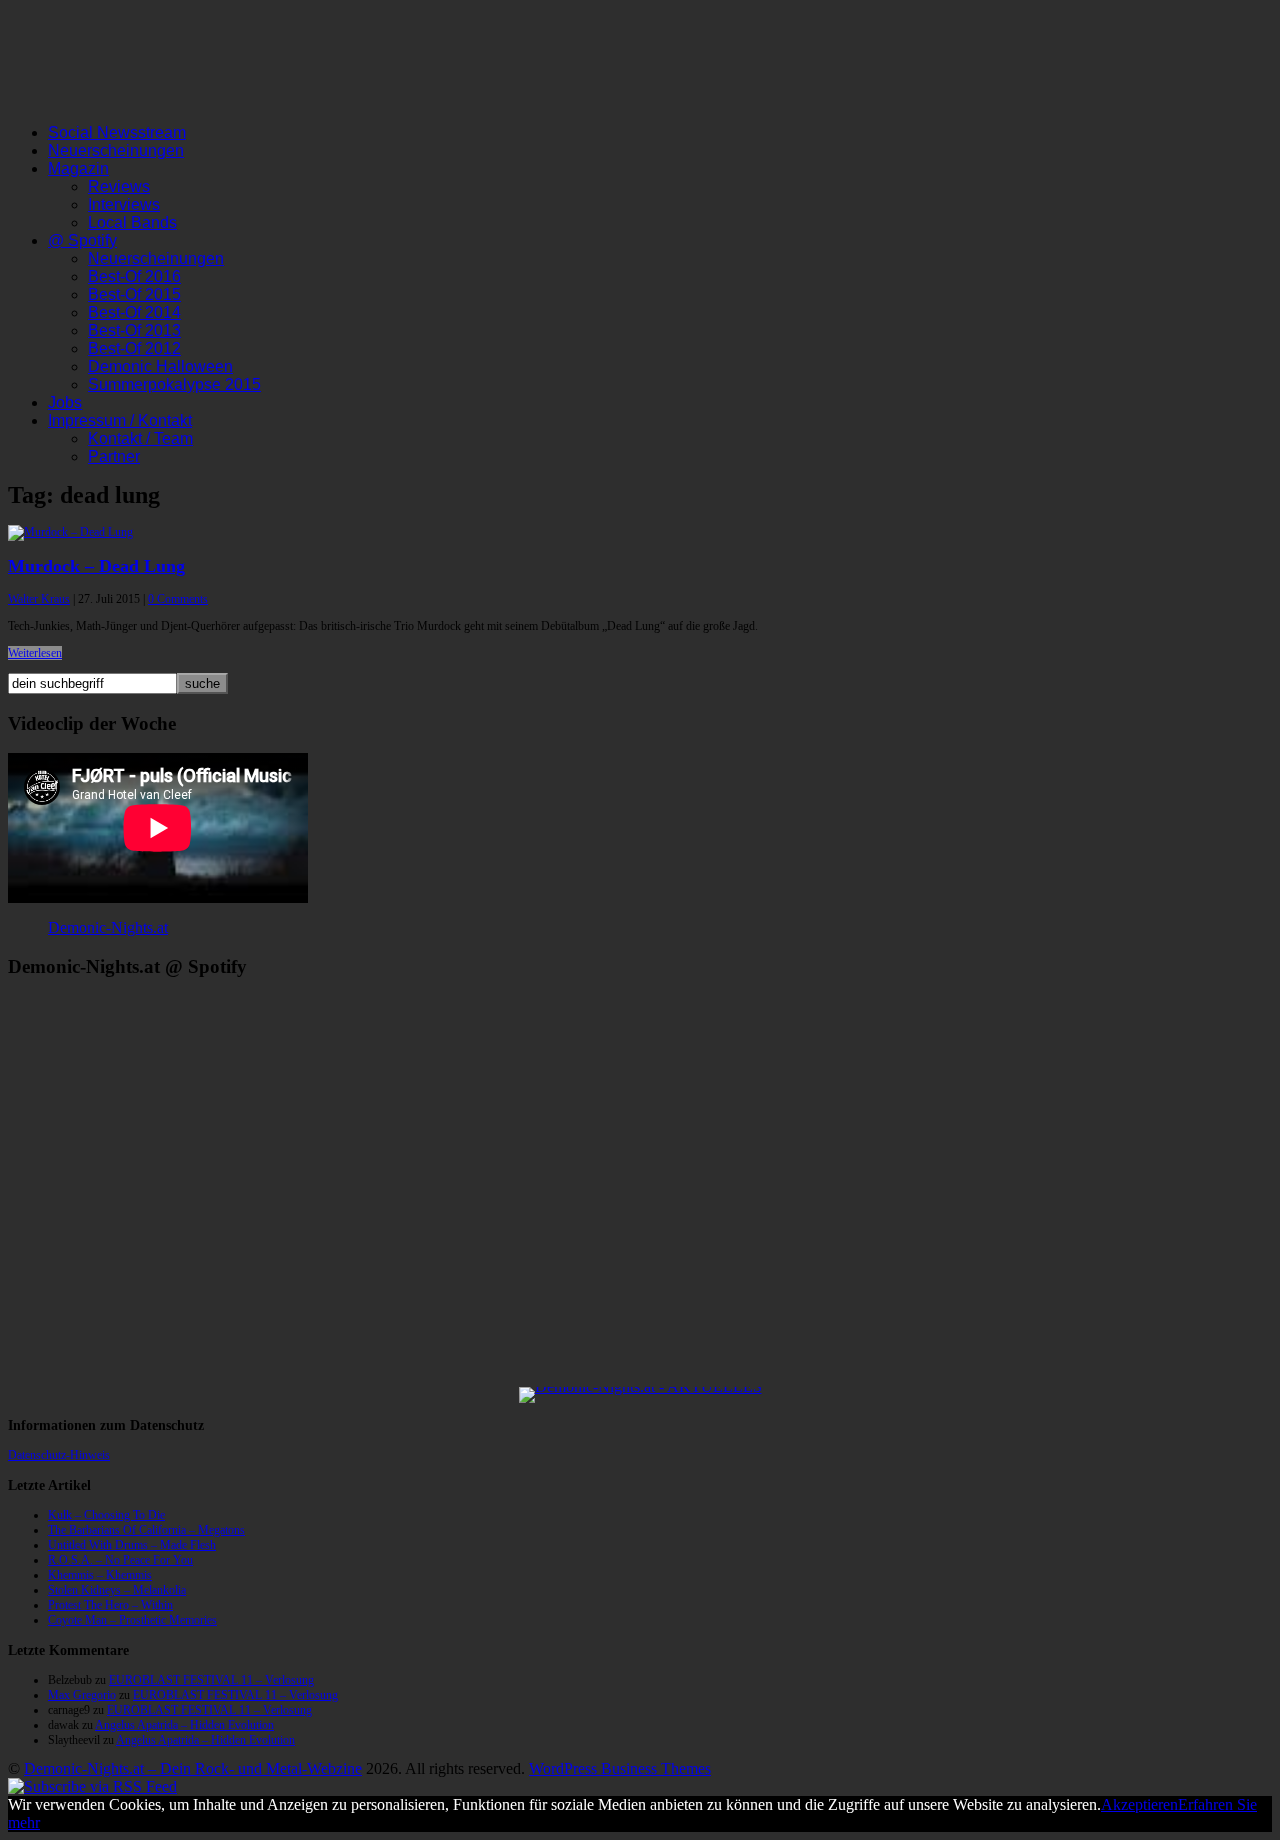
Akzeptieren (1139, 1804)
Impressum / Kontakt (120, 420)
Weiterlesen (35, 653)
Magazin (78, 168)
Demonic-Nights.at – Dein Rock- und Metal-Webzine (193, 1768)
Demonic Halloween (160, 366)
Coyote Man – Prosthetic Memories (132, 1620)
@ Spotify (82, 240)
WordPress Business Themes (620, 1768)
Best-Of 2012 (134, 348)
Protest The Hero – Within (110, 1605)
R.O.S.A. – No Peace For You (120, 1560)
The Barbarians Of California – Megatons (146, 1530)
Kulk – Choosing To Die (106, 1515)
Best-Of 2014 (134, 312)
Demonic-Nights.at (108, 927)
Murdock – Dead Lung (96, 566)
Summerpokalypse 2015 (174, 384)
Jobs (65, 402)
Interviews (124, 204)
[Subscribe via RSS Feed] (92, 1786)
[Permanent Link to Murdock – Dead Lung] (70, 532)
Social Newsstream (117, 132)
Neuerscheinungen (116, 150)
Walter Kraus (39, 599)
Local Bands (132, 222)
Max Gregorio (82, 1695)
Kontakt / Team (140, 438)
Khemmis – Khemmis (100, 1575)
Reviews (119, 186)
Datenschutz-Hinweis (59, 1455)
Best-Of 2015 (134, 294)
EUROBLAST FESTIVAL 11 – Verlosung (211, 1680)
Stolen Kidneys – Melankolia (117, 1590)
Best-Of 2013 (134, 330)
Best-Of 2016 (134, 276)
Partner (114, 456)
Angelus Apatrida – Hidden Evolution (184, 1725)
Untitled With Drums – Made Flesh (132, 1545)
